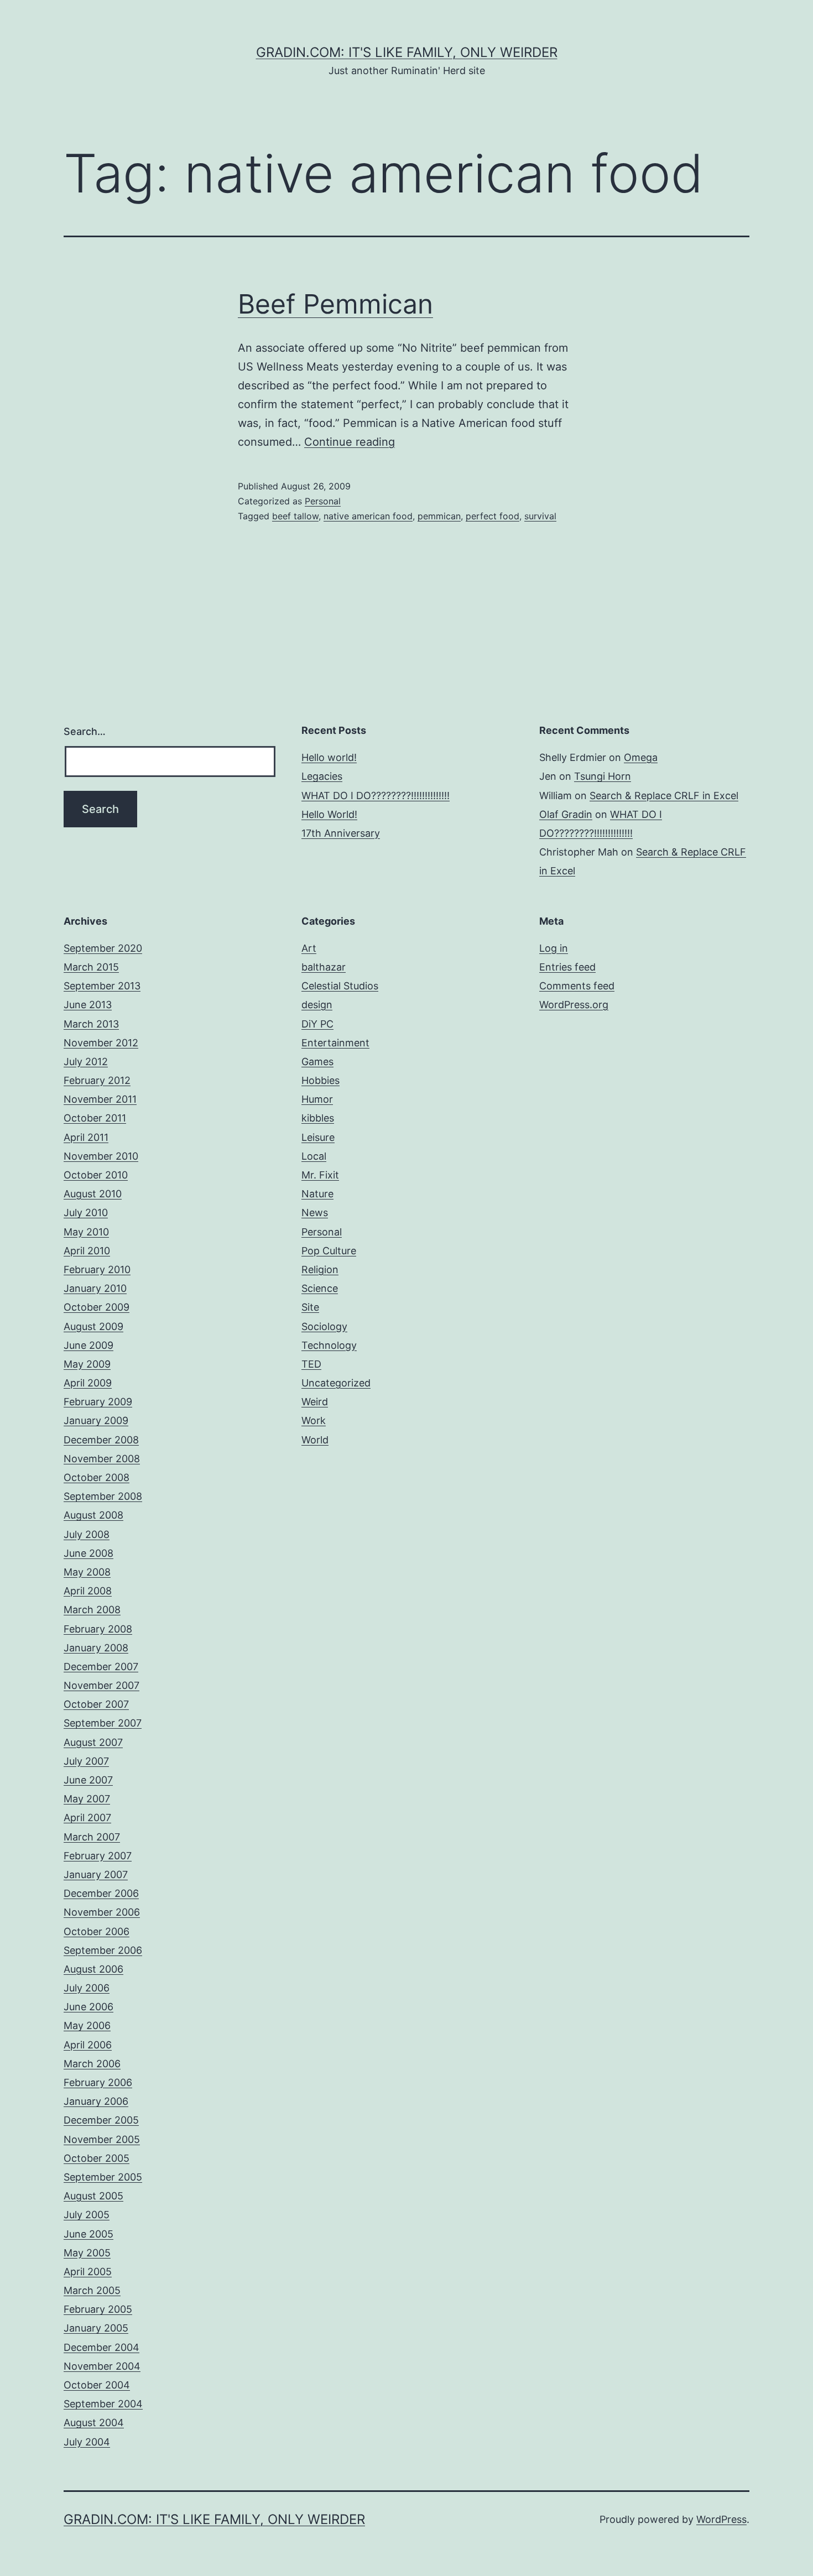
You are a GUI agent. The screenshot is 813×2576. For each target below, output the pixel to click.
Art (309, 948)
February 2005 (98, 2309)
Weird (315, 1402)
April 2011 (86, 1137)
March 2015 (91, 967)
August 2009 (93, 1326)
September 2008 (103, 1496)
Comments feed (577, 986)
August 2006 (93, 1969)
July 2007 (86, 1761)
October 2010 (96, 1175)
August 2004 (94, 2423)
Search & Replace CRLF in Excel (664, 796)
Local (314, 1156)
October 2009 (97, 1307)
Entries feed (567, 967)
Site (310, 1307)
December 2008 (101, 1440)
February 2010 (97, 1269)
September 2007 (103, 1723)
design (317, 1005)
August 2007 (93, 1742)
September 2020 (103, 948)
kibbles (318, 1118)
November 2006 (102, 1912)
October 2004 (97, 2385)
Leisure (318, 1137)
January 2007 (96, 1874)
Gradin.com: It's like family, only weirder (407, 52)
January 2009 (96, 1420)
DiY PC (317, 1024)
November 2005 (102, 2139)
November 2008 (102, 1459)
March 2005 (92, 2290)
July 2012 (86, 1062)
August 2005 (93, 2196)
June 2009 (88, 1345)
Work (314, 1420)
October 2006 (97, 1931)
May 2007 (87, 1799)
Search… (85, 731)
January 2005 (96, 2328)
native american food (368, 516)
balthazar (324, 967)
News (315, 1213)
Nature (317, 1194)
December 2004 (101, 2347)
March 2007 (92, 1837)
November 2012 (101, 1043)
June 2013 (88, 1005)
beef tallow (295, 516)
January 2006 (96, 2101)
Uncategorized (336, 1383)
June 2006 (88, 2007)
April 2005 (88, 2272)
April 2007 (87, 1818)
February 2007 (98, 1856)
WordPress (721, 2519)
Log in (554, 948)
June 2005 (88, 2234)
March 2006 (92, 2064)
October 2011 (95, 1118)
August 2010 (93, 1194)
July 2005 (87, 2215)
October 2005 (97, 2158)
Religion (320, 1269)
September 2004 (103, 2404)
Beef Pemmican (335, 304)
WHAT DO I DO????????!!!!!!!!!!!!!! (376, 796)
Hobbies (320, 1080)
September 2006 (103, 1950)
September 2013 (102, 986)
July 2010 (86, 1213)
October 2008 (97, 1477)
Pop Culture (329, 1251)
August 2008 (93, 1515)
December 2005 (101, 2120)
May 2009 (87, 1364)
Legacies (322, 776)
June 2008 (88, 1553)
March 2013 (91, 1024)
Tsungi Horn (603, 776)
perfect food (493, 516)
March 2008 (92, 1610)
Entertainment (335, 1043)
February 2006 (98, 2082)
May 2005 (87, 2253)
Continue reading (350, 442)
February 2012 (97, 1080)
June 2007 (88, 1780)
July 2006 (87, 1988)
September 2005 (103, 2177)
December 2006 (101, 1893)
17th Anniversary (341, 833)
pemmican (439, 516)
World (315, 1440)
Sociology (324, 1326)
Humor (317, 1099)
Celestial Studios (340, 986)
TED (311, 1364)
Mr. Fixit (320, 1175)
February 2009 (98, 1402)
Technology (329, 1345)
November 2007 (101, 1685)
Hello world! (329, 757)
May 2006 (87, 2025)
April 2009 (88, 1383)
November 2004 (102, 2366)
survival (540, 516)
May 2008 (87, 1572)
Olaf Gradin (566, 814)
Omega (641, 757)
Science (320, 1288)
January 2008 (96, 1648)
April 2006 (88, 2045)
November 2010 (101, 1156)
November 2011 (100, 1099)
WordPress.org (574, 1005)
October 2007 (96, 1704)
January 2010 (95, 1288)
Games (317, 1062)
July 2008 (87, 1534)
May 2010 (86, 1232)
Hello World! (329, 814)
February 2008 (98, 1629)
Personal (323, 501)
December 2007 (101, 1667)
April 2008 (88, 1591)
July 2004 (87, 2442)
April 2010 (87, 1251)
